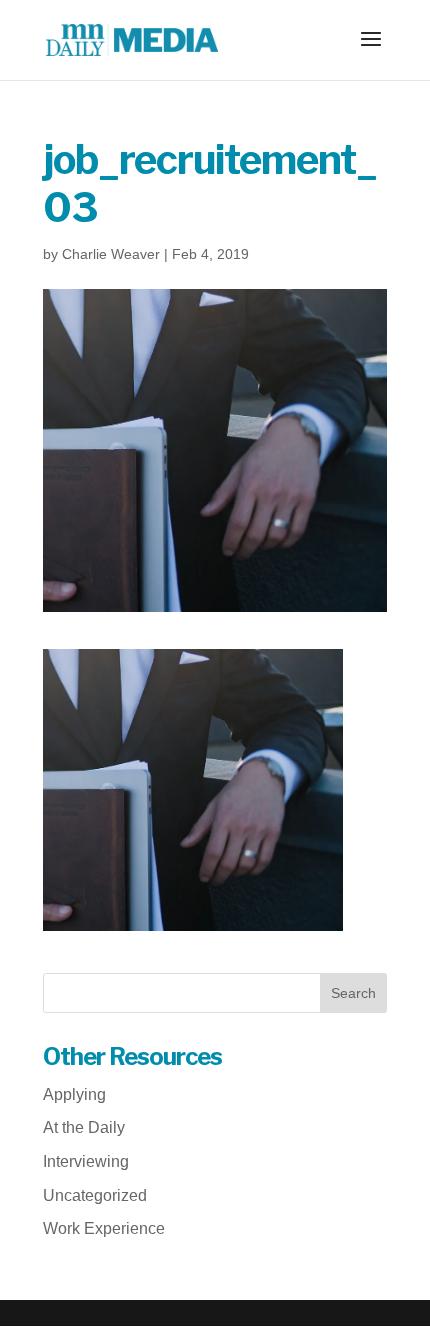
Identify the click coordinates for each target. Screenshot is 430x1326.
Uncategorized (95, 1195)
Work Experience (104, 1228)
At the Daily (84, 1127)
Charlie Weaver (111, 254)
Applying (74, 1094)
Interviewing (86, 1161)
